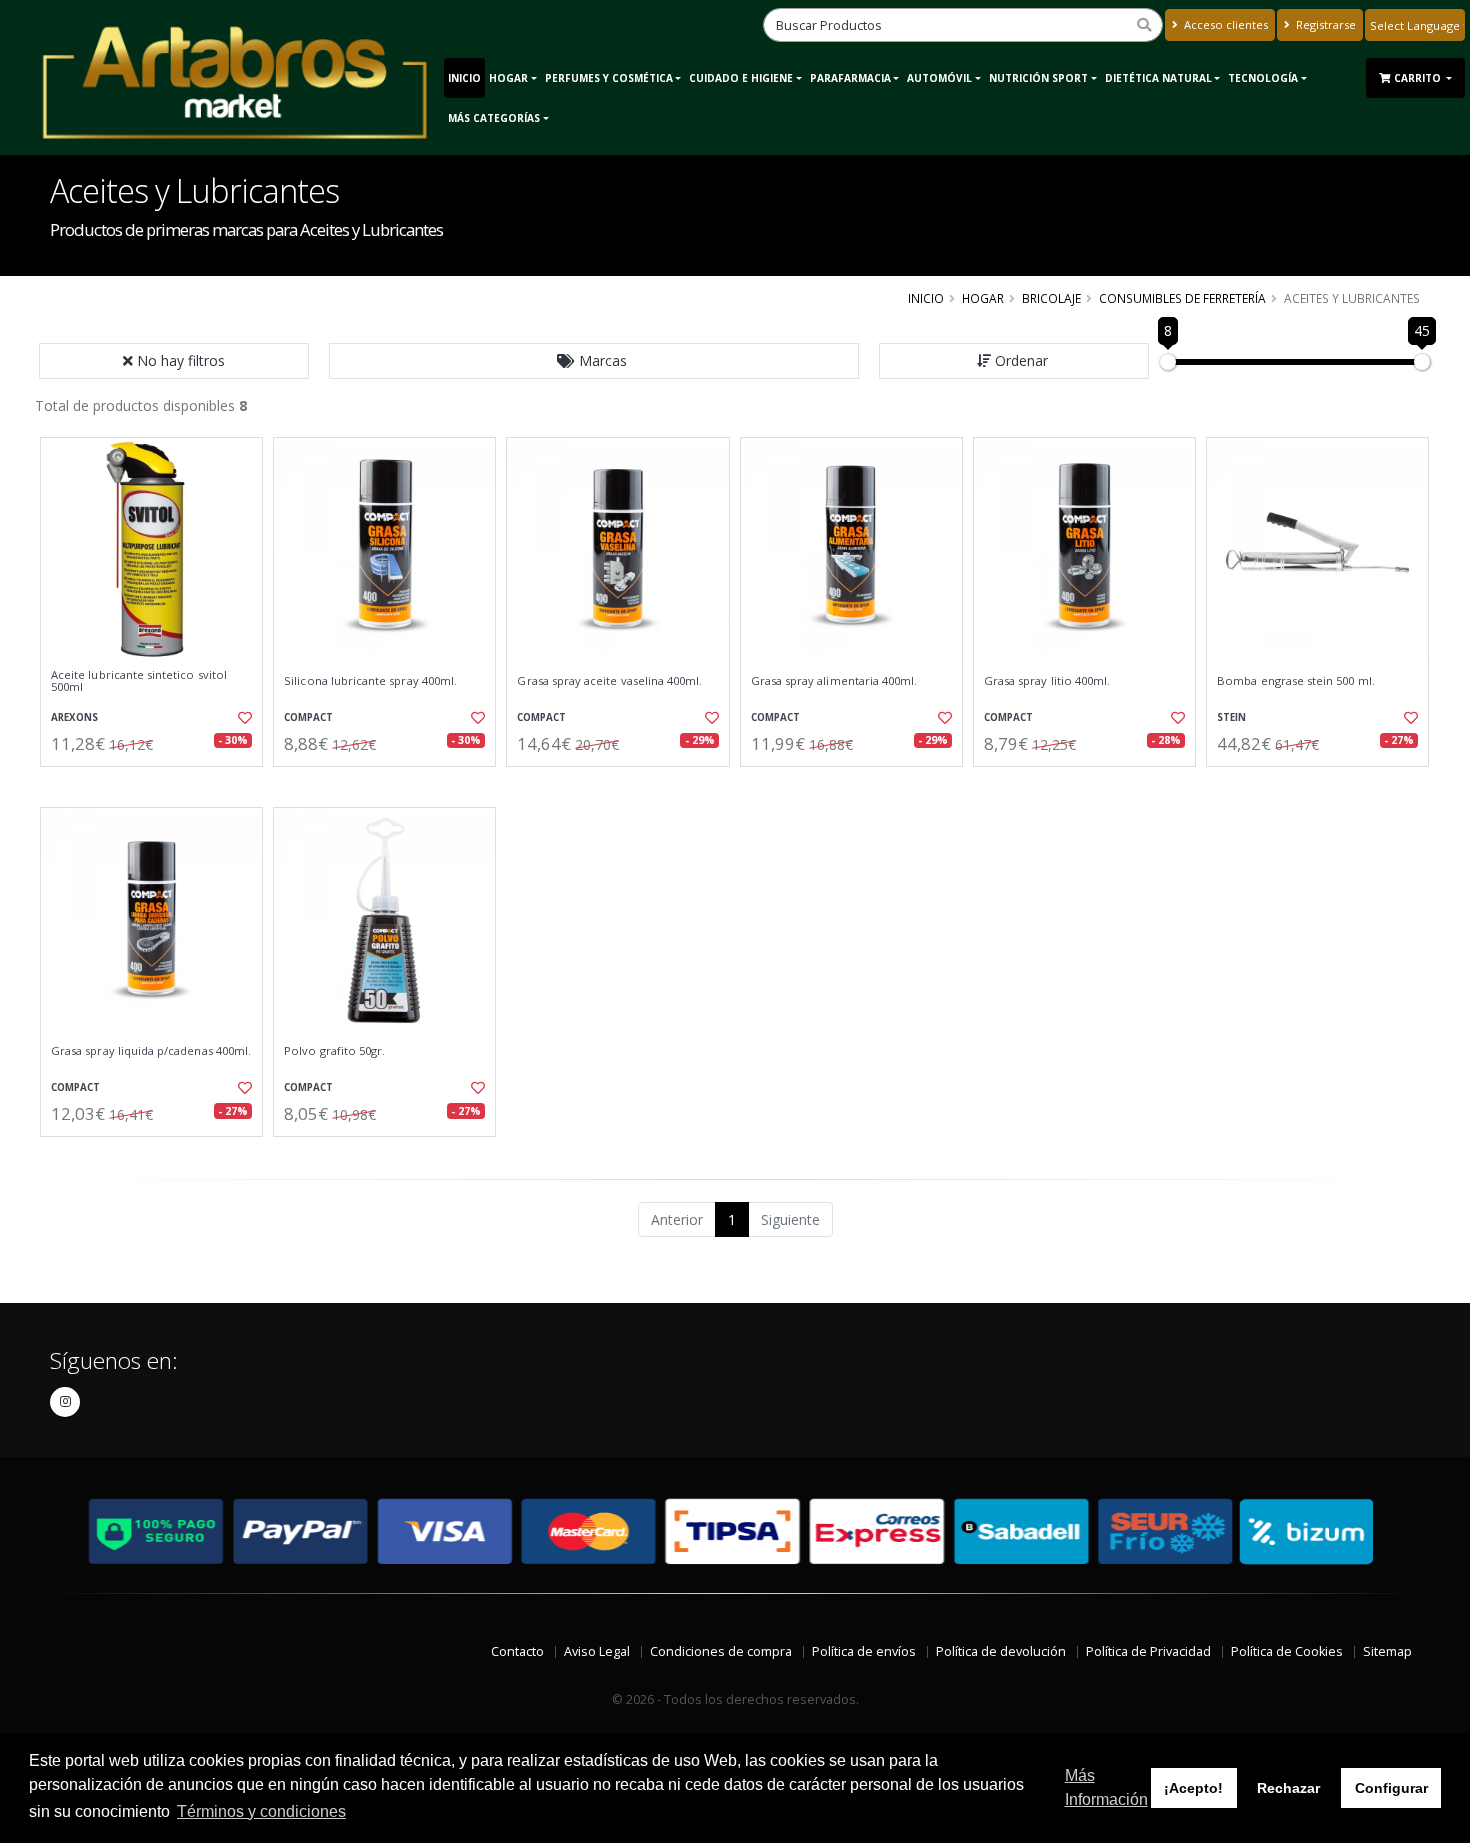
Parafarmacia (850, 78)
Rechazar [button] (1288, 1788)
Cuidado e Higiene (741, 78)
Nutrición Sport (1038, 78)
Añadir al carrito (158, 783)
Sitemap (1387, 1651)
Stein (1231, 717)
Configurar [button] (1391, 1788)
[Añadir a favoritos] (243, 718)
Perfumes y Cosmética (609, 78)
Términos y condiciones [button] (261, 1811)
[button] (594, 361)
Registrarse (1324, 24)
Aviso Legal (597, 1651)
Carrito (1419, 78)
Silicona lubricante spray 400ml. (370, 681)
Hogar (508, 78)
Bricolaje (1051, 298)
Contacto (517, 1651)
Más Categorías (494, 118)
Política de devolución (1001, 1651)
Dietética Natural (1158, 78)
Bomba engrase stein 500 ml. (1296, 681)
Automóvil (939, 78)
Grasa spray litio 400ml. (1047, 681)
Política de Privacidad (1148, 1651)
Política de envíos (864, 1651)
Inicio (464, 78)
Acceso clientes (1224, 24)
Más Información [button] (1106, 1787)
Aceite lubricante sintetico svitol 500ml (139, 681)
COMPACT (308, 717)
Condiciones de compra (721, 1651)
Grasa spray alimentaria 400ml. (834, 681)
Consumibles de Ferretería (1182, 298)
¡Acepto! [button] (1193, 1788)
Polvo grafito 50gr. (334, 1051)
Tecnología (1263, 78)
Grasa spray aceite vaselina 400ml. (609, 681)
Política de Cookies (1287, 1651)
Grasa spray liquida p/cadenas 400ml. (151, 1051)
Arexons (74, 717)
